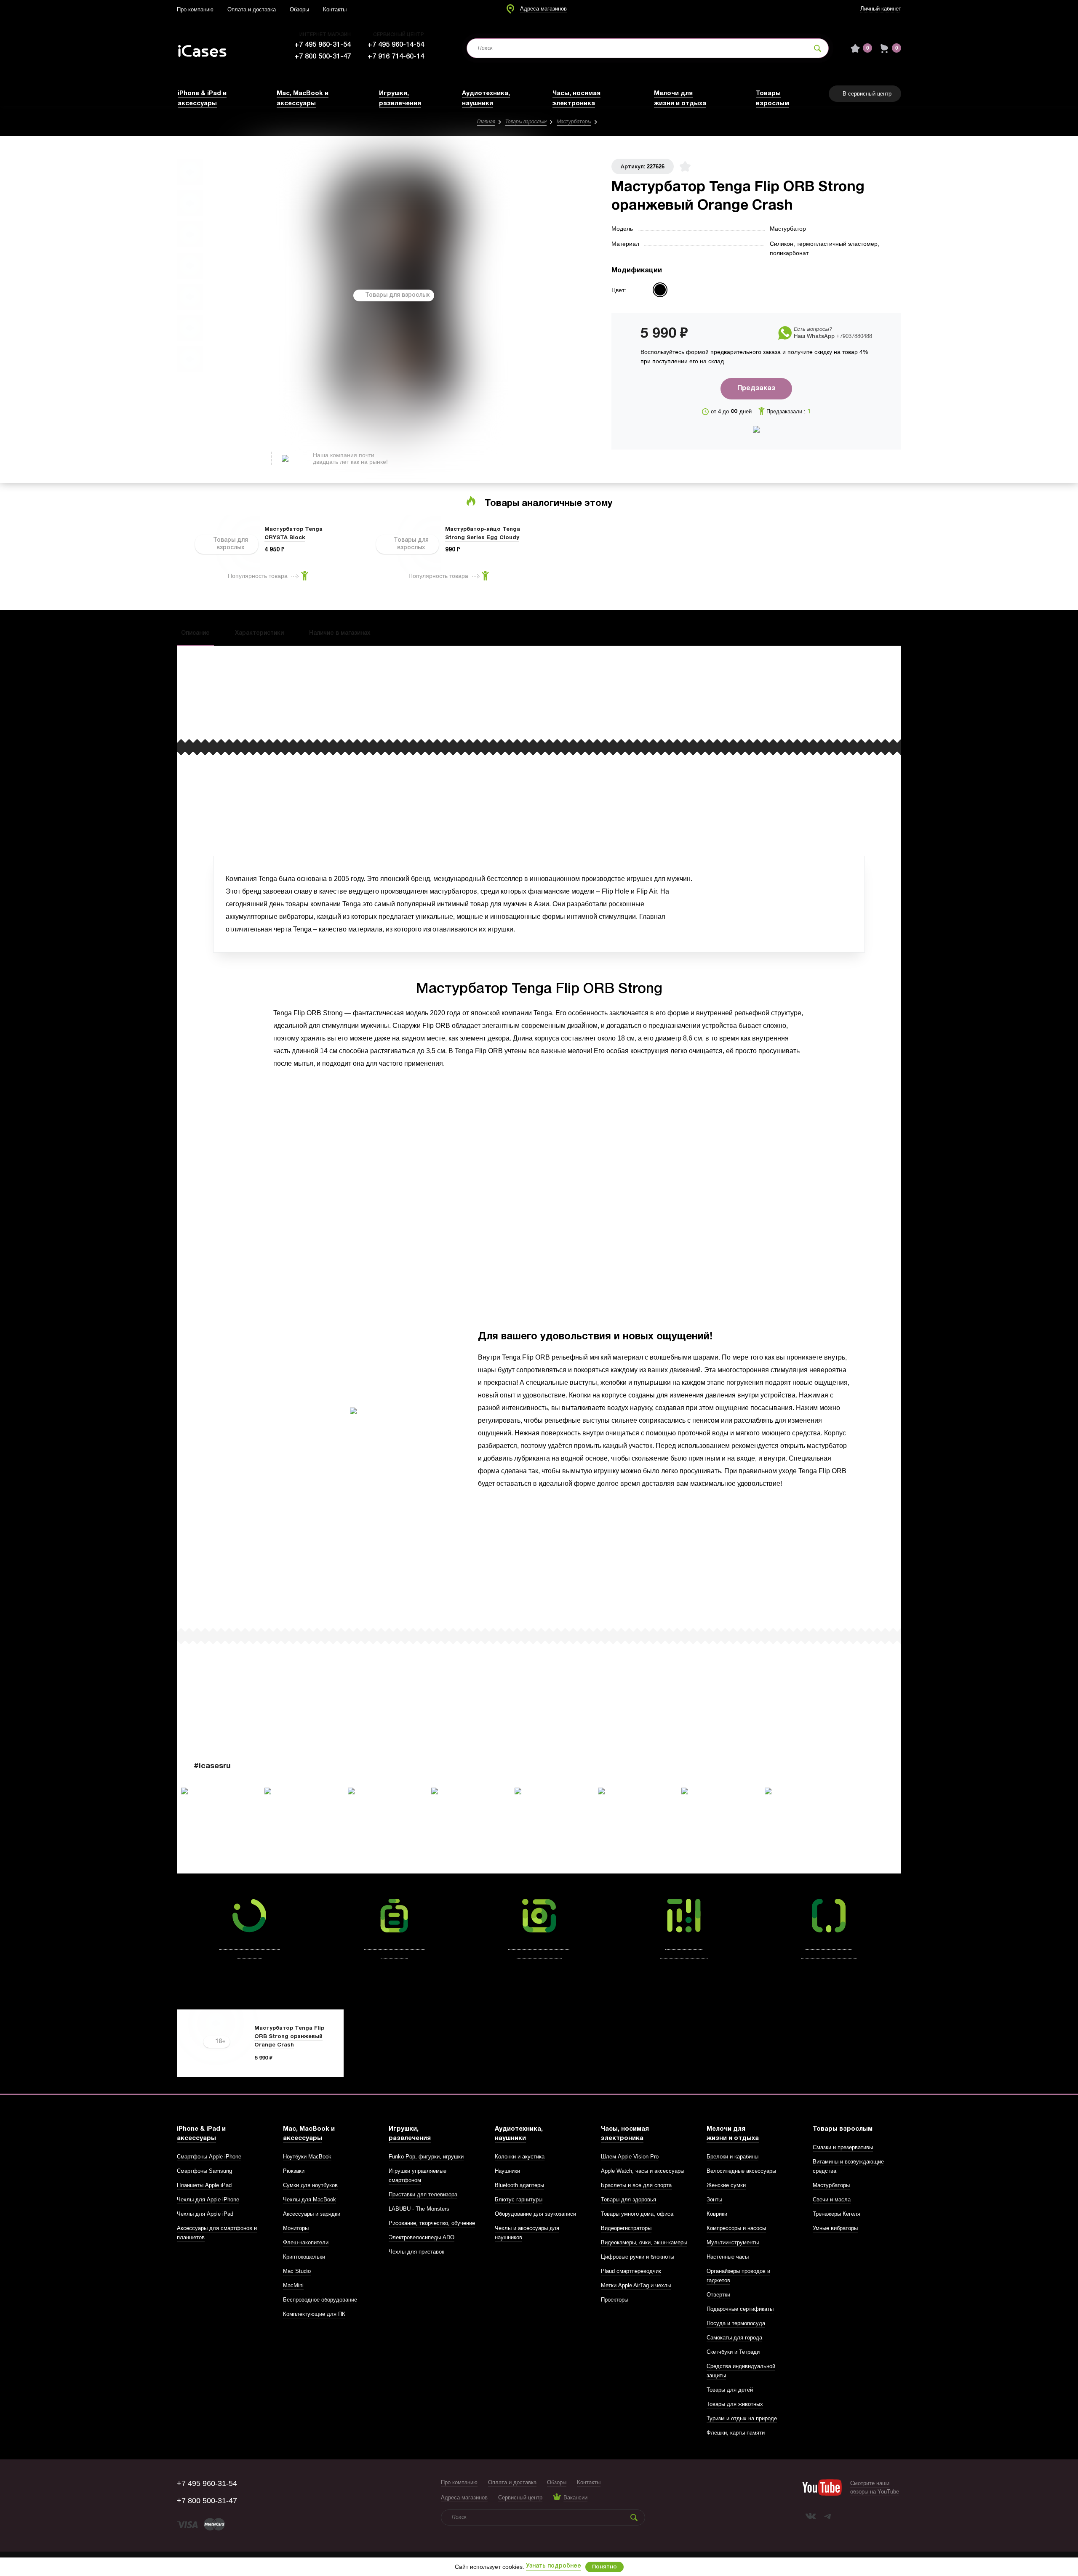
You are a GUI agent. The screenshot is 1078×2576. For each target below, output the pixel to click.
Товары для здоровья (628, 2199)
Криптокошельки (304, 2257)
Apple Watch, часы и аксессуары (643, 2171)
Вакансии (575, 2497)
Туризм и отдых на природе (742, 2418)
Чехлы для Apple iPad (205, 2214)
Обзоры (299, 9)
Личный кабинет (881, 9)
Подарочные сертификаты (740, 2309)
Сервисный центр (520, 2497)
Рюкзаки (294, 2171)
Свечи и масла (832, 2199)
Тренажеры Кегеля (837, 2214)
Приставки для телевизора (423, 2194)
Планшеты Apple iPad (204, 2185)
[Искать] (818, 48)
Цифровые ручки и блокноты (638, 2257)
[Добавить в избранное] (685, 166)
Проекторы (615, 2300)
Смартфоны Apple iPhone (209, 2157)
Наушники (507, 2171)
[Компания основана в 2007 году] (208, 48)
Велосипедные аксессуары (741, 2171)
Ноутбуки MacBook (307, 2157)
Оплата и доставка (252, 9)
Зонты (714, 2199)
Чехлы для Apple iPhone (208, 2199)
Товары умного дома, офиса (637, 2214)
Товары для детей (730, 2390)
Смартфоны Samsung (204, 2171)
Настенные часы (728, 2257)
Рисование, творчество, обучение (432, 2223)
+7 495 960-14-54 (396, 45)
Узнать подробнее (554, 2566)
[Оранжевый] (660, 290)
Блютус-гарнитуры (519, 2199)
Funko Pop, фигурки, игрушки (426, 2157)
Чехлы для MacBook (310, 2199)
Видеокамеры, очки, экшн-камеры (644, 2242)
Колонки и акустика (520, 2157)
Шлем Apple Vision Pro (630, 2157)
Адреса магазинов (543, 9)
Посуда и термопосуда (736, 2323)
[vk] (811, 2516)
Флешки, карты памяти (736, 2433)
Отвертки (718, 2295)
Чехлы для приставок (416, 2252)
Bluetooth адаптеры (519, 2185)
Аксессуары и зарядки (312, 2214)
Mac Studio (297, 2271)
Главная (486, 122)
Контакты (335, 9)
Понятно (604, 2567)
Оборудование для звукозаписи (535, 2214)
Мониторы (296, 2228)
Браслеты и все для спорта (636, 2185)
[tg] (827, 2516)
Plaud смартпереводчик (631, 2271)
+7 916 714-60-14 (396, 57)
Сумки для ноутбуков (310, 2185)
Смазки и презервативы (843, 2147)
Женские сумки (726, 2185)
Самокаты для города (734, 2338)
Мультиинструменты (733, 2242)
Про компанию (195, 9)
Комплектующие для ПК (314, 2314)
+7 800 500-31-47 (323, 57)
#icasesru (212, 1766)
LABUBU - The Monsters (419, 2209)
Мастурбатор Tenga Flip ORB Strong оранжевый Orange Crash (289, 2037)
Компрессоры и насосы (736, 2228)
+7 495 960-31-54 (323, 45)
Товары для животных (735, 2404)
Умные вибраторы (835, 2228)
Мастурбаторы (574, 122)
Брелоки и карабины (732, 2157)
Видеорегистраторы (626, 2228)
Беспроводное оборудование (320, 2300)
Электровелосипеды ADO (422, 2237)
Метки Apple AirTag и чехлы (636, 2285)
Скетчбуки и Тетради (733, 2352)
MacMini (293, 2285)
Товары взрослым (526, 122)
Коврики (717, 2214)
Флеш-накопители (306, 2242)
